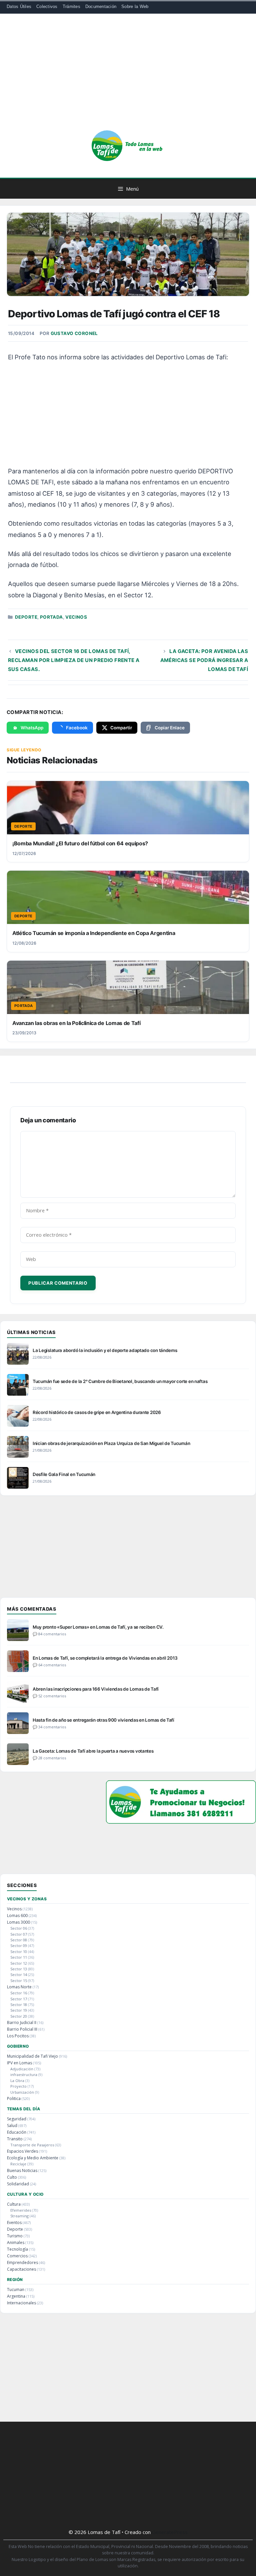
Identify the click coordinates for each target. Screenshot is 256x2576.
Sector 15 (19, 1980)
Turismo (15, 2236)
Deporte (26, 617)
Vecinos (76, 617)
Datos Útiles (19, 6)
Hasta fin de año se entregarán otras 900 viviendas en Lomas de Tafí (103, 1720)
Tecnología (17, 2249)
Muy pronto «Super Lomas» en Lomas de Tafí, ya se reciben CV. (98, 1627)
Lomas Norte (19, 1987)
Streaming (19, 2216)
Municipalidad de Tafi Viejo (32, 2056)
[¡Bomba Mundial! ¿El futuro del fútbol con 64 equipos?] (128, 808)
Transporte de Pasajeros (32, 2145)
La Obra (17, 2080)
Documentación (101, 6)
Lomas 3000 (18, 1922)
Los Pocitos (18, 2036)
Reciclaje (18, 2164)
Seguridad (17, 2119)
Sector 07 (19, 1934)
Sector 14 (19, 1974)
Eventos (14, 2222)
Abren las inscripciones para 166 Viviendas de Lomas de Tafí (96, 1689)
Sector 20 (19, 2016)
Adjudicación (22, 2069)
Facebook (77, 728)
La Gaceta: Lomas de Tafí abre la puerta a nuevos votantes (93, 1751)
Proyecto (18, 2086)
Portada (51, 617)
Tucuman (16, 2289)
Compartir (121, 728)
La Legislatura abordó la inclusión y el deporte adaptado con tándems (105, 1350)
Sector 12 (19, 1963)
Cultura (14, 2204)
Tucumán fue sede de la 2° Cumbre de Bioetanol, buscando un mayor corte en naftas (120, 1381)
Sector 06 (19, 1928)
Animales (16, 2242)
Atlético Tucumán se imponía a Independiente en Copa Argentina (94, 933)
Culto (12, 2177)
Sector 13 (19, 1969)
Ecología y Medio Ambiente (33, 2158)
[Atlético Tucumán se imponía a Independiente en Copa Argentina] (128, 897)
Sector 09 (19, 1945)
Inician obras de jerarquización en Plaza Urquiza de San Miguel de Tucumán (111, 1443)
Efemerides (21, 2210)
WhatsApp (32, 728)
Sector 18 (19, 2004)
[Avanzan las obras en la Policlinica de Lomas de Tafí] (128, 987)
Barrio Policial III (22, 2029)
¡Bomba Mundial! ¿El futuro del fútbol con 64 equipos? (80, 843)
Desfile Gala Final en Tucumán (64, 1474)
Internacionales (21, 2303)
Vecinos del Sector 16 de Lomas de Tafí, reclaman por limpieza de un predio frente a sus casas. (74, 660)
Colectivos (47, 6)
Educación (17, 2132)
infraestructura (24, 2074)
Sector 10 (19, 1951)
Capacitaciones (21, 2269)
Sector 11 (19, 1957)
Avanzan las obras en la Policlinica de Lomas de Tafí (76, 1023)
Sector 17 (19, 1999)
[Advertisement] (128, 77)
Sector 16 (19, 1993)
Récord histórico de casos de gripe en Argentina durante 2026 (97, 1412)
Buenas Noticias (22, 2170)
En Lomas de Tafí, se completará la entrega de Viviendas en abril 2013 (105, 1658)
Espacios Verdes (22, 2151)
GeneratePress (170, 2532)
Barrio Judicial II (22, 2022)
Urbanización (22, 2092)
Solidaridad (18, 2184)
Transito (15, 2139)
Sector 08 (19, 1940)
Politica (14, 2098)
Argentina (16, 2296)
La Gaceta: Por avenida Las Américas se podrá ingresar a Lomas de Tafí (204, 660)
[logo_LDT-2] (181, 1821)
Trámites (71, 6)
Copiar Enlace (170, 728)
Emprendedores (22, 2262)
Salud (12, 2125)
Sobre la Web (135, 6)
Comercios (17, 2256)
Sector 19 (19, 2010)
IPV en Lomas (19, 2063)
